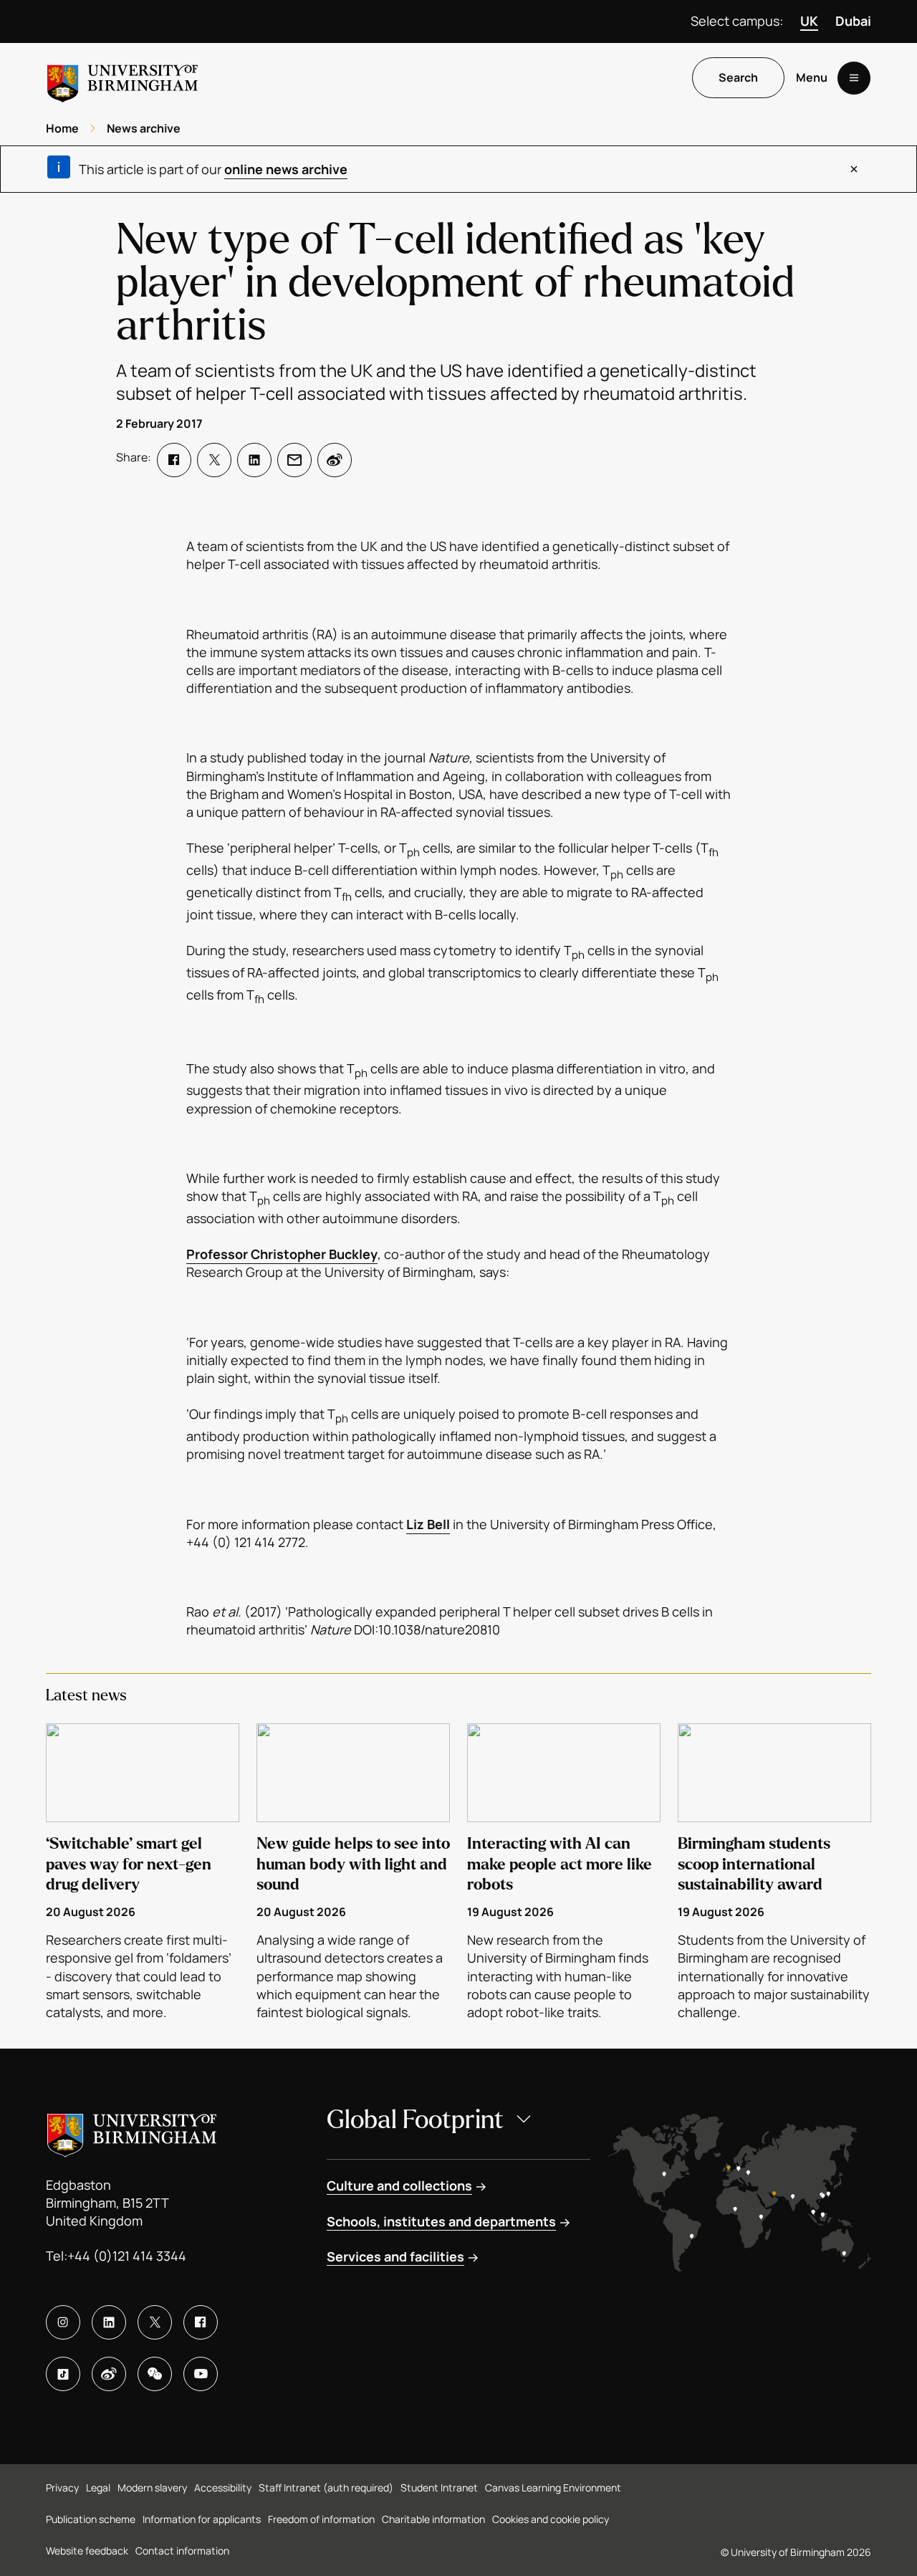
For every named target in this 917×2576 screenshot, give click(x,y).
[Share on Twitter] (214, 460)
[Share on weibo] (335, 460)
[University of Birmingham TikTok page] (63, 2374)
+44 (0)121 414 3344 (127, 2256)
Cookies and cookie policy (551, 2519)
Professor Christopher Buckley (282, 1254)
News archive (144, 128)
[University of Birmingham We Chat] (155, 2374)
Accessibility (223, 2488)
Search (738, 78)
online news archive (286, 169)
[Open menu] (854, 78)
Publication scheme (91, 2519)
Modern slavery (152, 2488)
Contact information (182, 2551)
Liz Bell (428, 1524)
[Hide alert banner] (854, 169)
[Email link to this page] (294, 460)
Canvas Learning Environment (553, 2488)
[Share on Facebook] (174, 460)
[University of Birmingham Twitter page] (155, 2322)
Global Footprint (415, 2120)
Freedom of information (321, 2519)
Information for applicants (202, 2519)
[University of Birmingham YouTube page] (201, 2374)
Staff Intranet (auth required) (326, 2488)
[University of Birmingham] (123, 78)
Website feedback (87, 2551)
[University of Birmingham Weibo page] (109, 2374)
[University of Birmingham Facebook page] (201, 2322)
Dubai (853, 21)
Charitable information (433, 2519)
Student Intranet (439, 2488)
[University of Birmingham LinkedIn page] (109, 2322)
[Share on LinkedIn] (254, 460)
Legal (98, 2488)
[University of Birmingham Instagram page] (63, 2322)
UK (809, 21)
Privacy (62, 2488)
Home (62, 128)
